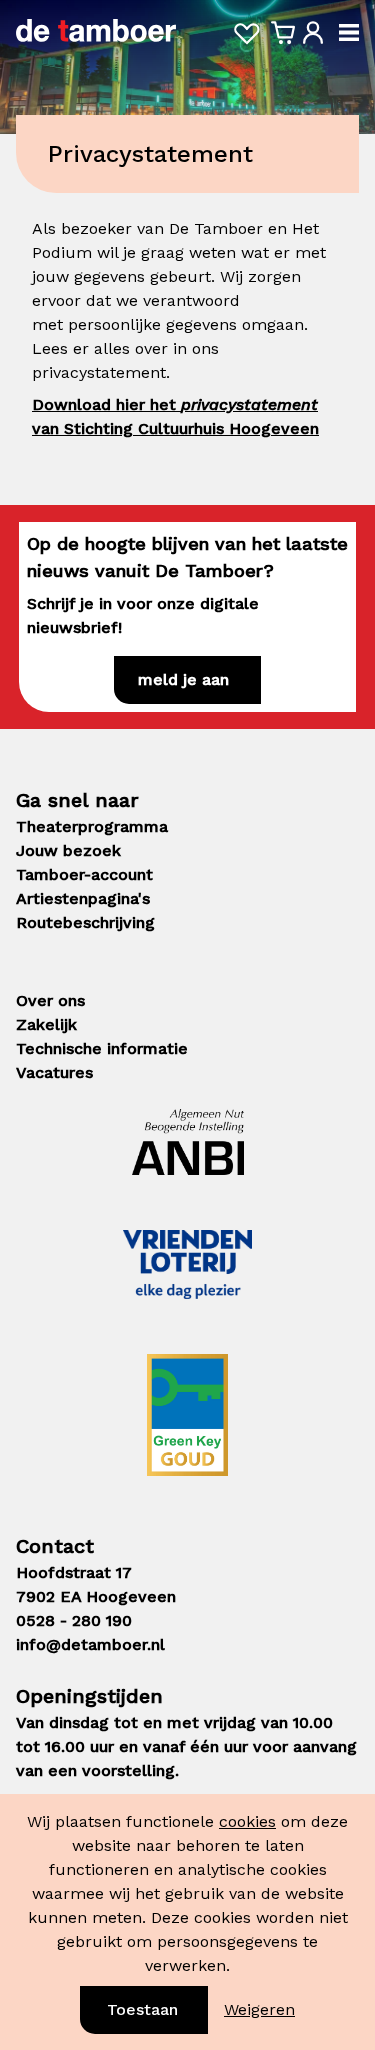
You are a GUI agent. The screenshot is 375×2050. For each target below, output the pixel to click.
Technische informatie (102, 1048)
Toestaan (142, 2009)
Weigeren (259, 2009)
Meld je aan (183, 679)
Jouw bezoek (68, 850)
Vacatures (54, 1072)
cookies (247, 1821)
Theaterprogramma (92, 826)
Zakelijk (46, 1024)
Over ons (50, 1000)
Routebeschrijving (85, 922)
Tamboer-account (84, 874)
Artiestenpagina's (83, 898)
